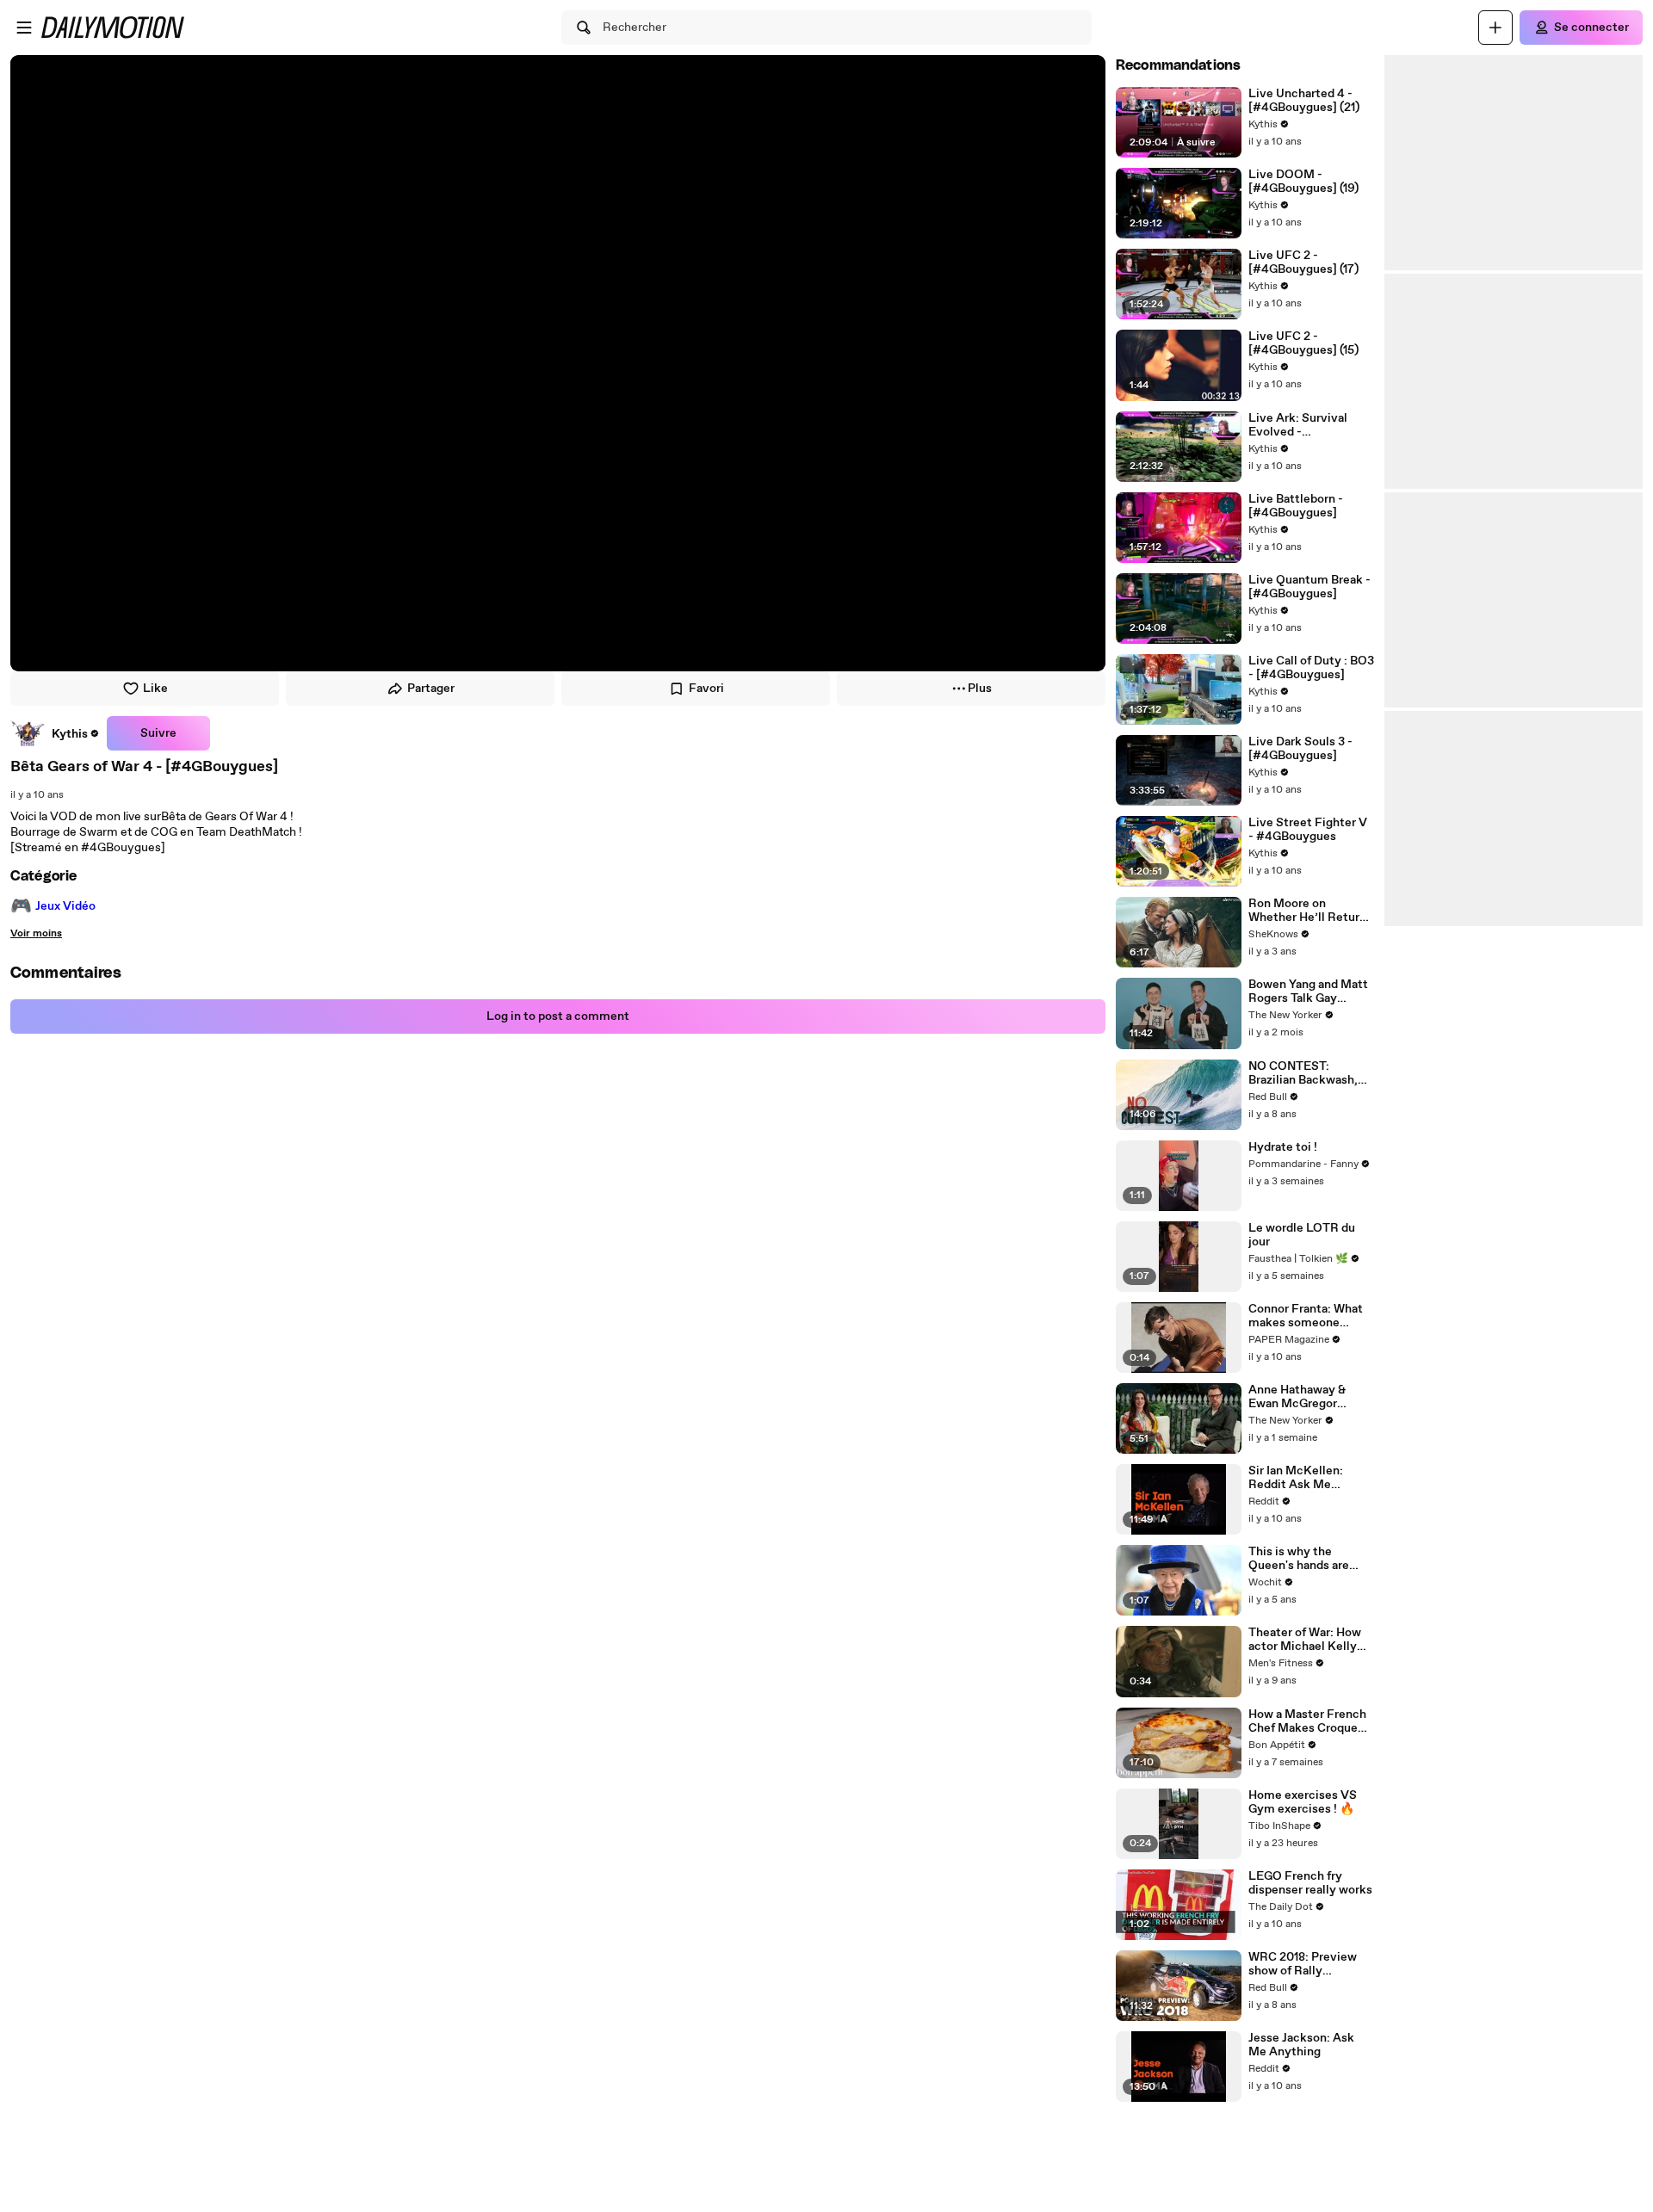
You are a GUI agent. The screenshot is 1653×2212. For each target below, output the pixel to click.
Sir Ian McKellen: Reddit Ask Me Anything (1296, 1478)
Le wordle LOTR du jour (1302, 1235)
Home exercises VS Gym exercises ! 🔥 (1303, 1802)
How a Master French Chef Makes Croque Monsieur (1307, 1721)
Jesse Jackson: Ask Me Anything (1301, 2045)
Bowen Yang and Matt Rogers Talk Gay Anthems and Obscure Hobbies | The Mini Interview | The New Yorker (1310, 992)
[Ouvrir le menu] (24, 28)
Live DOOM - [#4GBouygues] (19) (1303, 182)
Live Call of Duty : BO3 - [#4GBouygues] (1311, 668)
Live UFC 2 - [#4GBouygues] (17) (1303, 263)
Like (155, 689)
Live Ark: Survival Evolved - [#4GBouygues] (1298, 425)
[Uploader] (1495, 28)
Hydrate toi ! (1283, 1147)
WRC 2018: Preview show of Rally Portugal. (1303, 1964)
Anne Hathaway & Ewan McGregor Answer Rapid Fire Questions (1299, 1397)
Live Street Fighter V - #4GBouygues (1308, 830)
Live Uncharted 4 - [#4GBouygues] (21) (1304, 101)
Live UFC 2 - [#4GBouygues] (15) (1303, 343)
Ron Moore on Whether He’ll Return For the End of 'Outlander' (1307, 911)
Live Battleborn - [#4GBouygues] (1296, 506)
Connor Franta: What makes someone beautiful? (1306, 1316)
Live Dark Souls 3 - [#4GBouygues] (1300, 749)
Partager (431, 689)
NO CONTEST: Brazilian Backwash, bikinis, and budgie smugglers (1303, 1073)
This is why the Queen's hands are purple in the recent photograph (1303, 1559)
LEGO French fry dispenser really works (1310, 1883)
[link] (55, 733)
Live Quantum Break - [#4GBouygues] (1309, 587)
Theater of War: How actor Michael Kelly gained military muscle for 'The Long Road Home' (1307, 1640)
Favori (706, 689)
